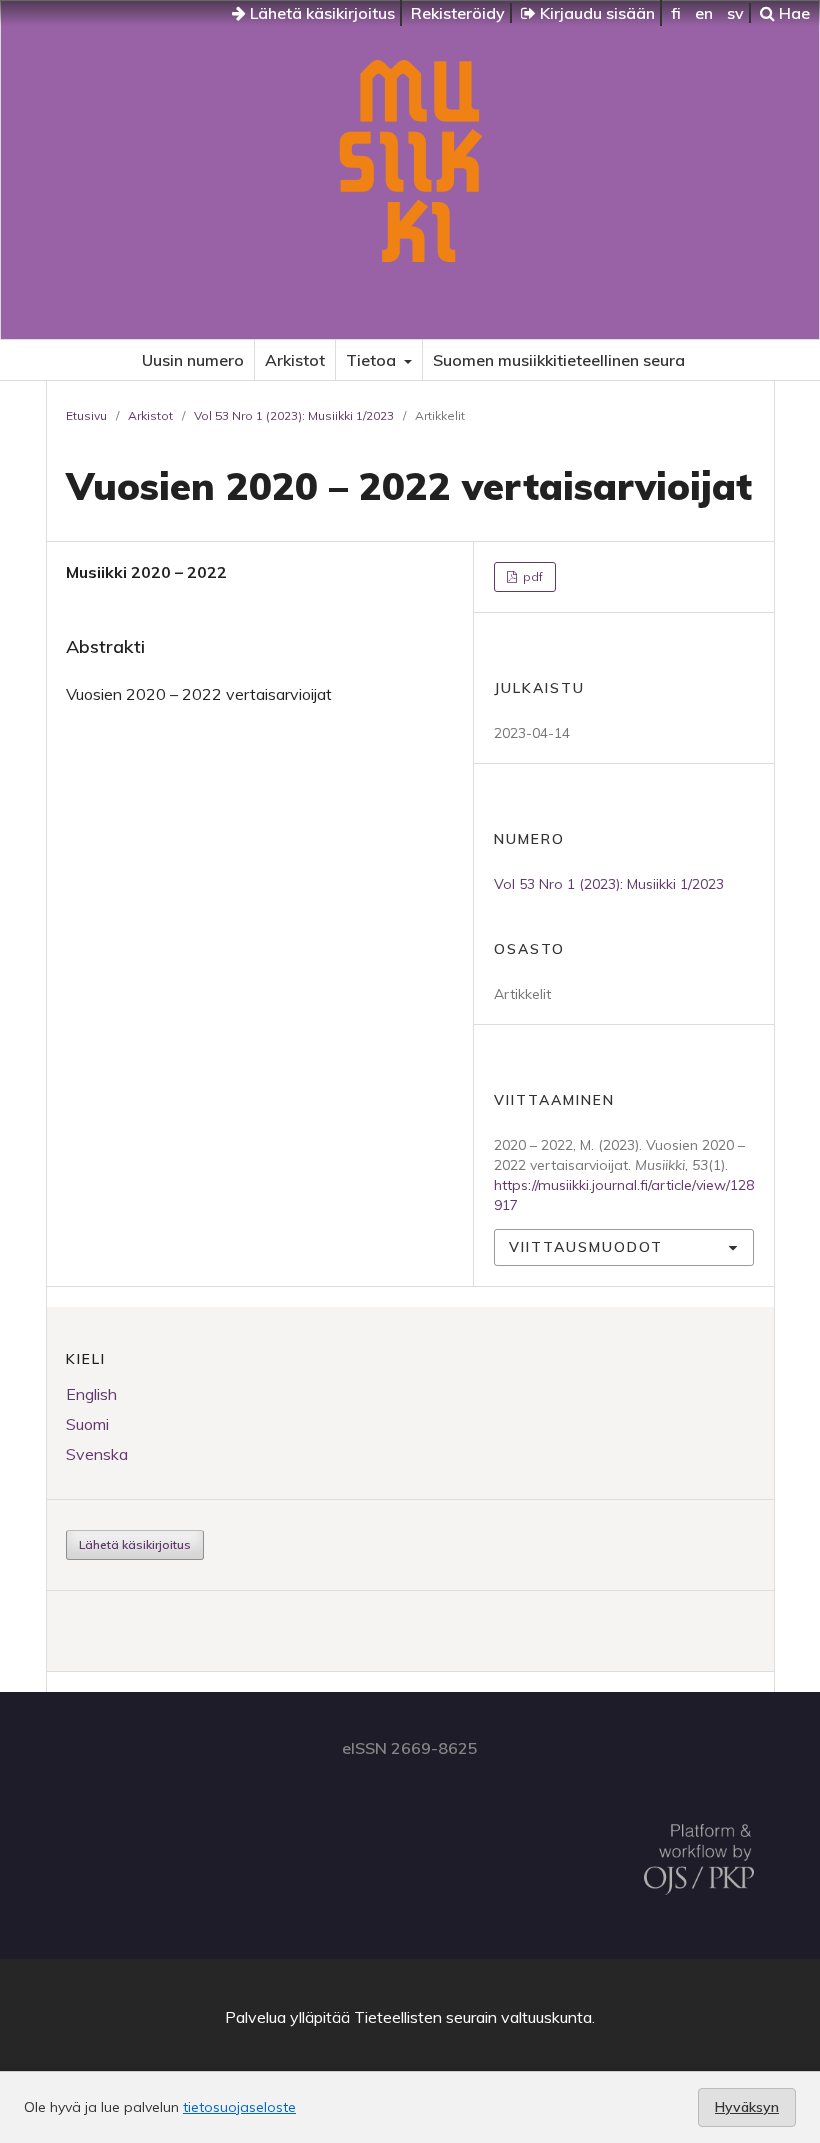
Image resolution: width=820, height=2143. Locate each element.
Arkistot (295, 360)
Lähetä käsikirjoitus (320, 13)
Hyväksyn (747, 2107)
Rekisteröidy (458, 13)
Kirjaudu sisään (595, 13)
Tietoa (373, 360)
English (91, 1394)
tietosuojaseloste (239, 2107)
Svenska (97, 1454)
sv (735, 13)
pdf (531, 576)
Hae (792, 13)
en (704, 13)
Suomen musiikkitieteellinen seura (559, 360)
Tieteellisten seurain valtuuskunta (473, 2017)
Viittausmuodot (586, 1247)
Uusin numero (193, 360)
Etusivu (86, 415)
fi (676, 13)
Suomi (87, 1424)
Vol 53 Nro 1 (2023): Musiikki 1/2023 (294, 415)
